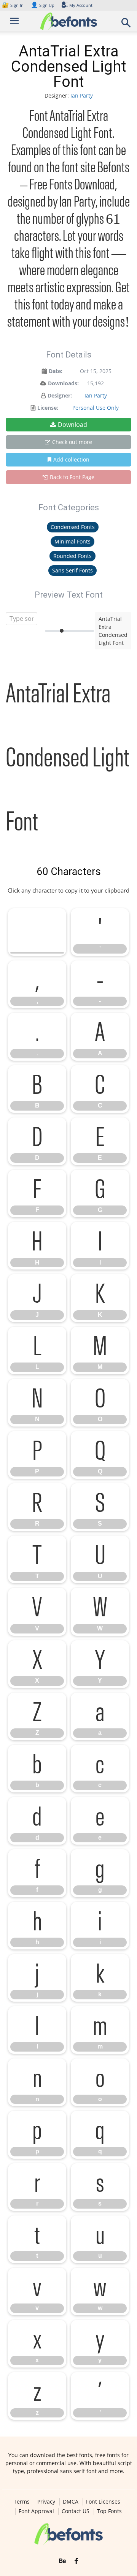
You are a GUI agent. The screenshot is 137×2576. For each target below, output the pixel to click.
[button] (126, 25)
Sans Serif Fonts (72, 570)
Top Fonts (109, 2511)
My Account (81, 5)
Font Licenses (103, 2502)
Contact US (76, 2511)
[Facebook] (76, 2561)
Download (72, 425)
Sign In (13, 5)
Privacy (46, 2502)
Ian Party (82, 95)
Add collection (71, 459)
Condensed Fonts (73, 527)
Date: (56, 371)
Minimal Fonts (72, 541)
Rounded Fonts (72, 556)
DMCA (71, 2502)
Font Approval (36, 2511)
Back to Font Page (72, 477)
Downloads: (63, 383)
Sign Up (43, 5)
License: (48, 408)
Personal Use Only (96, 408)
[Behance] (62, 2561)
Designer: (60, 395)
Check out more (72, 442)
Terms (22, 2502)
